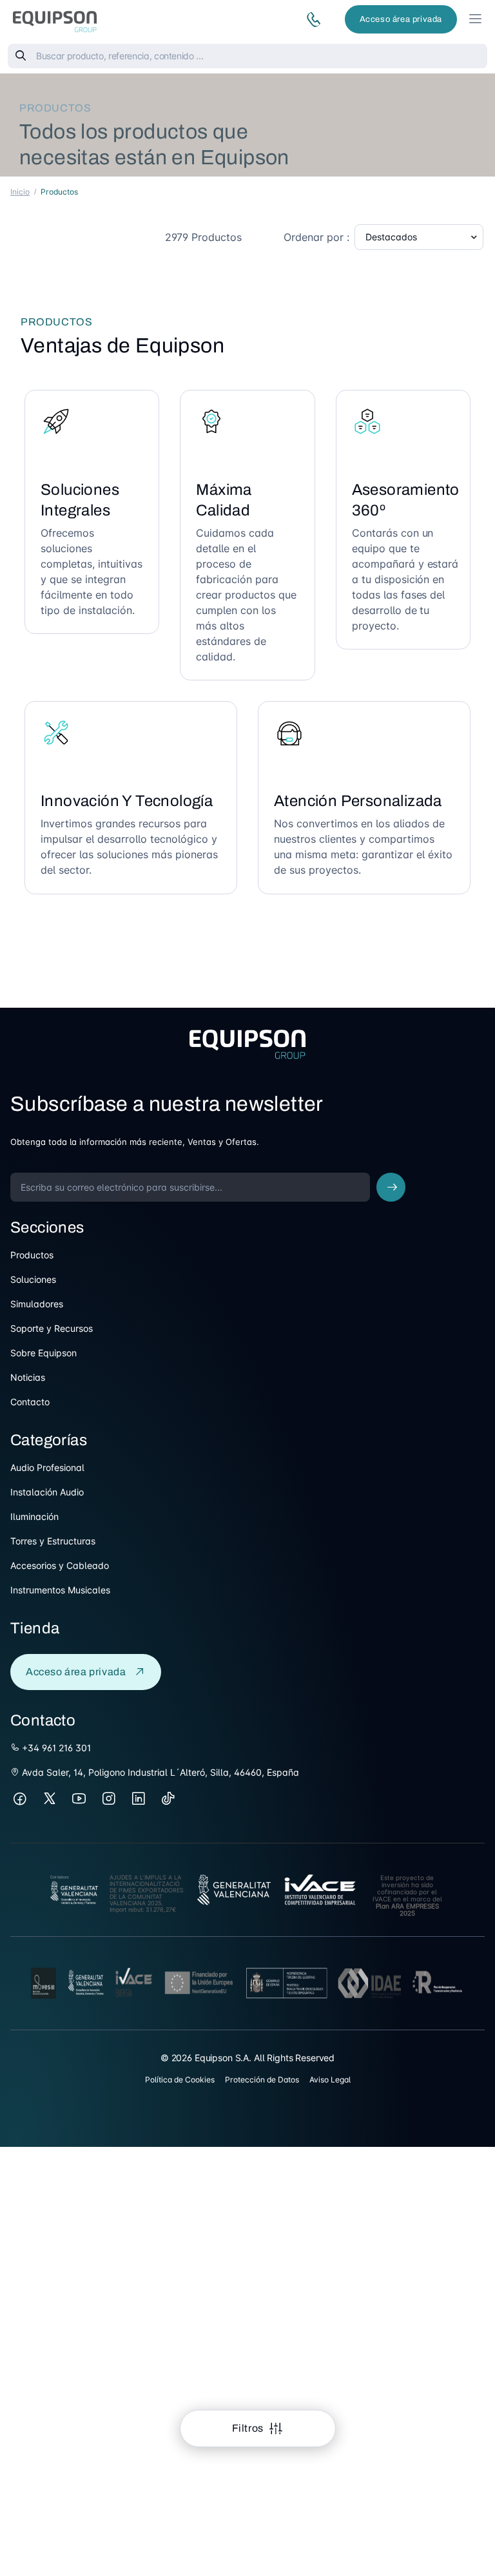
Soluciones (33, 1279)
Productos (32, 1255)
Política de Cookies (180, 2080)
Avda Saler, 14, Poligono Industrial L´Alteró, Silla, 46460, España (159, 1772)
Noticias (28, 1377)
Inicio (20, 192)
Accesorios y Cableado (60, 1565)
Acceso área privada (401, 19)
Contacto (30, 1402)
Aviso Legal (330, 2080)
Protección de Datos (262, 2080)
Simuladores (37, 1304)
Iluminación (34, 1516)
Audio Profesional (47, 1467)
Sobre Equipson (44, 1353)
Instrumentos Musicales (60, 1590)
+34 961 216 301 (55, 1748)
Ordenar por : (316, 237)
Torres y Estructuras (53, 1541)
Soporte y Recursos (52, 1328)
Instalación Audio (47, 1492)
